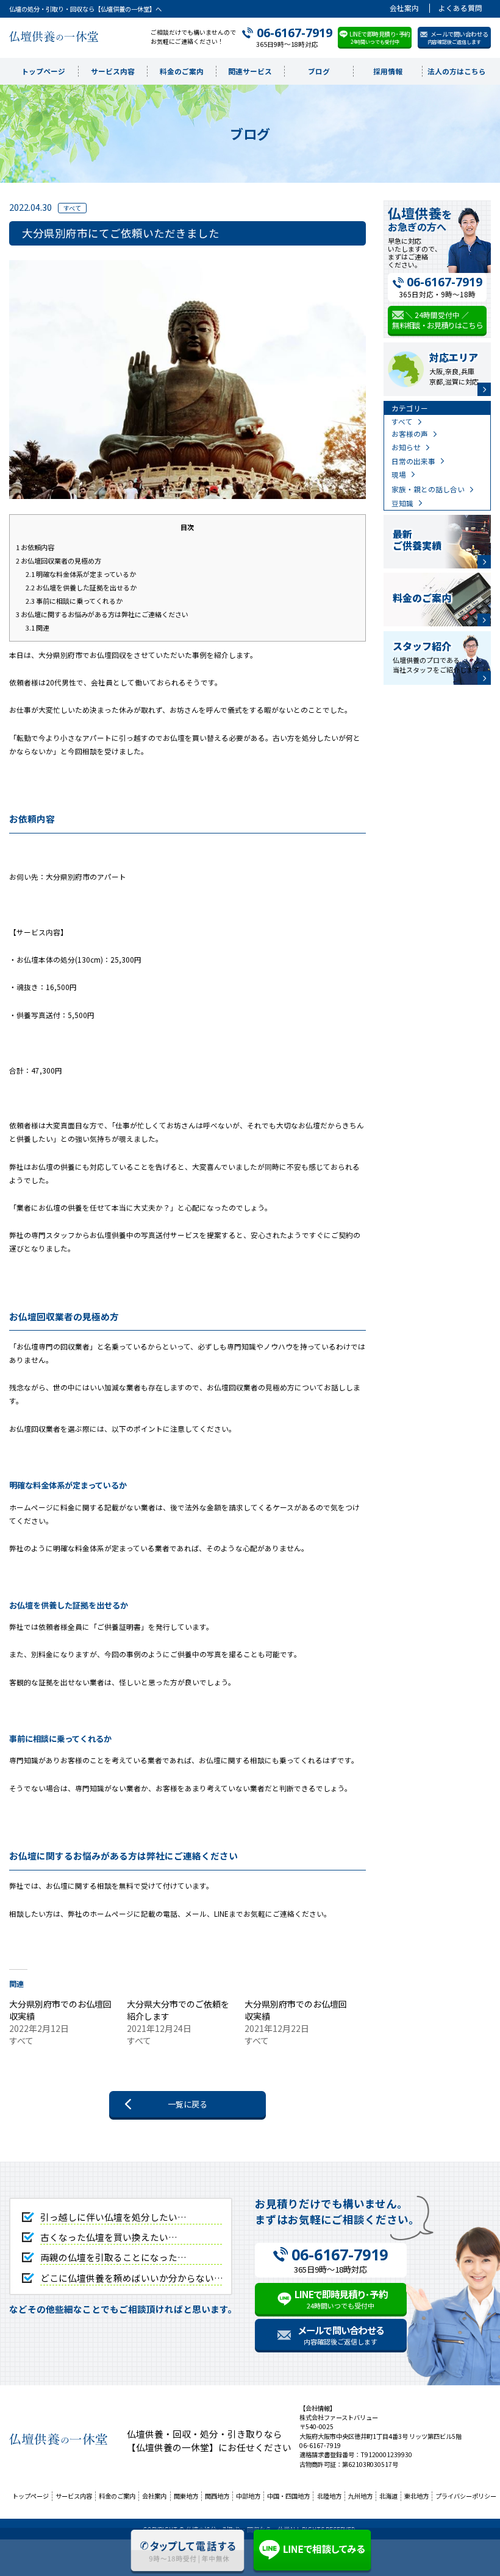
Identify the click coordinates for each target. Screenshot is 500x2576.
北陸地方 (329, 2496)
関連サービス (250, 71)
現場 (399, 474)
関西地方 (217, 2496)
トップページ (43, 71)
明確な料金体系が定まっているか (81, 574)
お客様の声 (410, 433)
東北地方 (416, 2496)
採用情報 (388, 71)
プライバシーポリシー (466, 2496)
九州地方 (360, 2496)
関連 (37, 628)
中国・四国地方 (288, 2496)
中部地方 (248, 2496)
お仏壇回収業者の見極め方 (59, 561)
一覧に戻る (187, 2104)
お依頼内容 (35, 547)
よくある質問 (460, 8)
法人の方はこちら (457, 71)
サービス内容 (113, 71)
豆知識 (402, 503)
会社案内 (404, 8)
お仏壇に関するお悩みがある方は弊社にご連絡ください (102, 614)
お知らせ (406, 447)
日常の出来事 (413, 461)
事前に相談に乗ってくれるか (74, 601)
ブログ (319, 71)
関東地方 (186, 2496)
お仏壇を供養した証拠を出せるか (81, 587)
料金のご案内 (182, 71)
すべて (402, 421)
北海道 (388, 2496)
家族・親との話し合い (428, 489)
